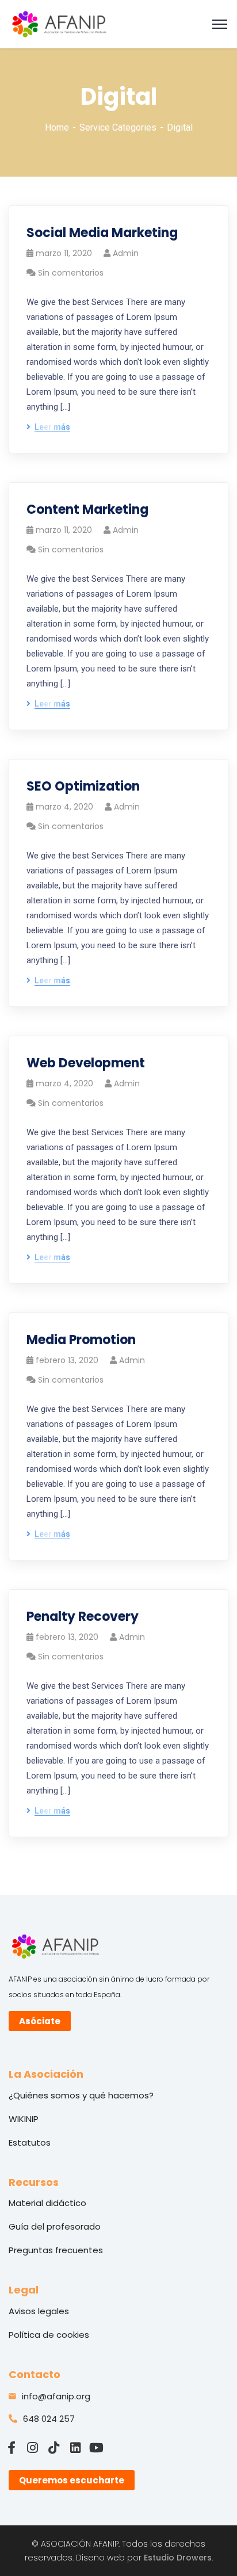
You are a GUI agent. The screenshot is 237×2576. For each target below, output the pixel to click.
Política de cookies (49, 2335)
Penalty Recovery (83, 1617)
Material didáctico (47, 2203)
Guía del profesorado (55, 2226)
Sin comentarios (71, 273)
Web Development (86, 1063)
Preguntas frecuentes (56, 2250)
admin (126, 253)
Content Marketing (87, 510)
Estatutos (30, 2142)
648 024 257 (49, 2419)
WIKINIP (24, 2119)
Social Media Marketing (102, 233)
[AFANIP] (59, 23)
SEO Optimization (83, 786)
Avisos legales (39, 2311)
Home (57, 127)
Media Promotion (81, 1340)
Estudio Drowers (178, 2558)
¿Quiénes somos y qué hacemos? (81, 2095)
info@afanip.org (56, 2396)
